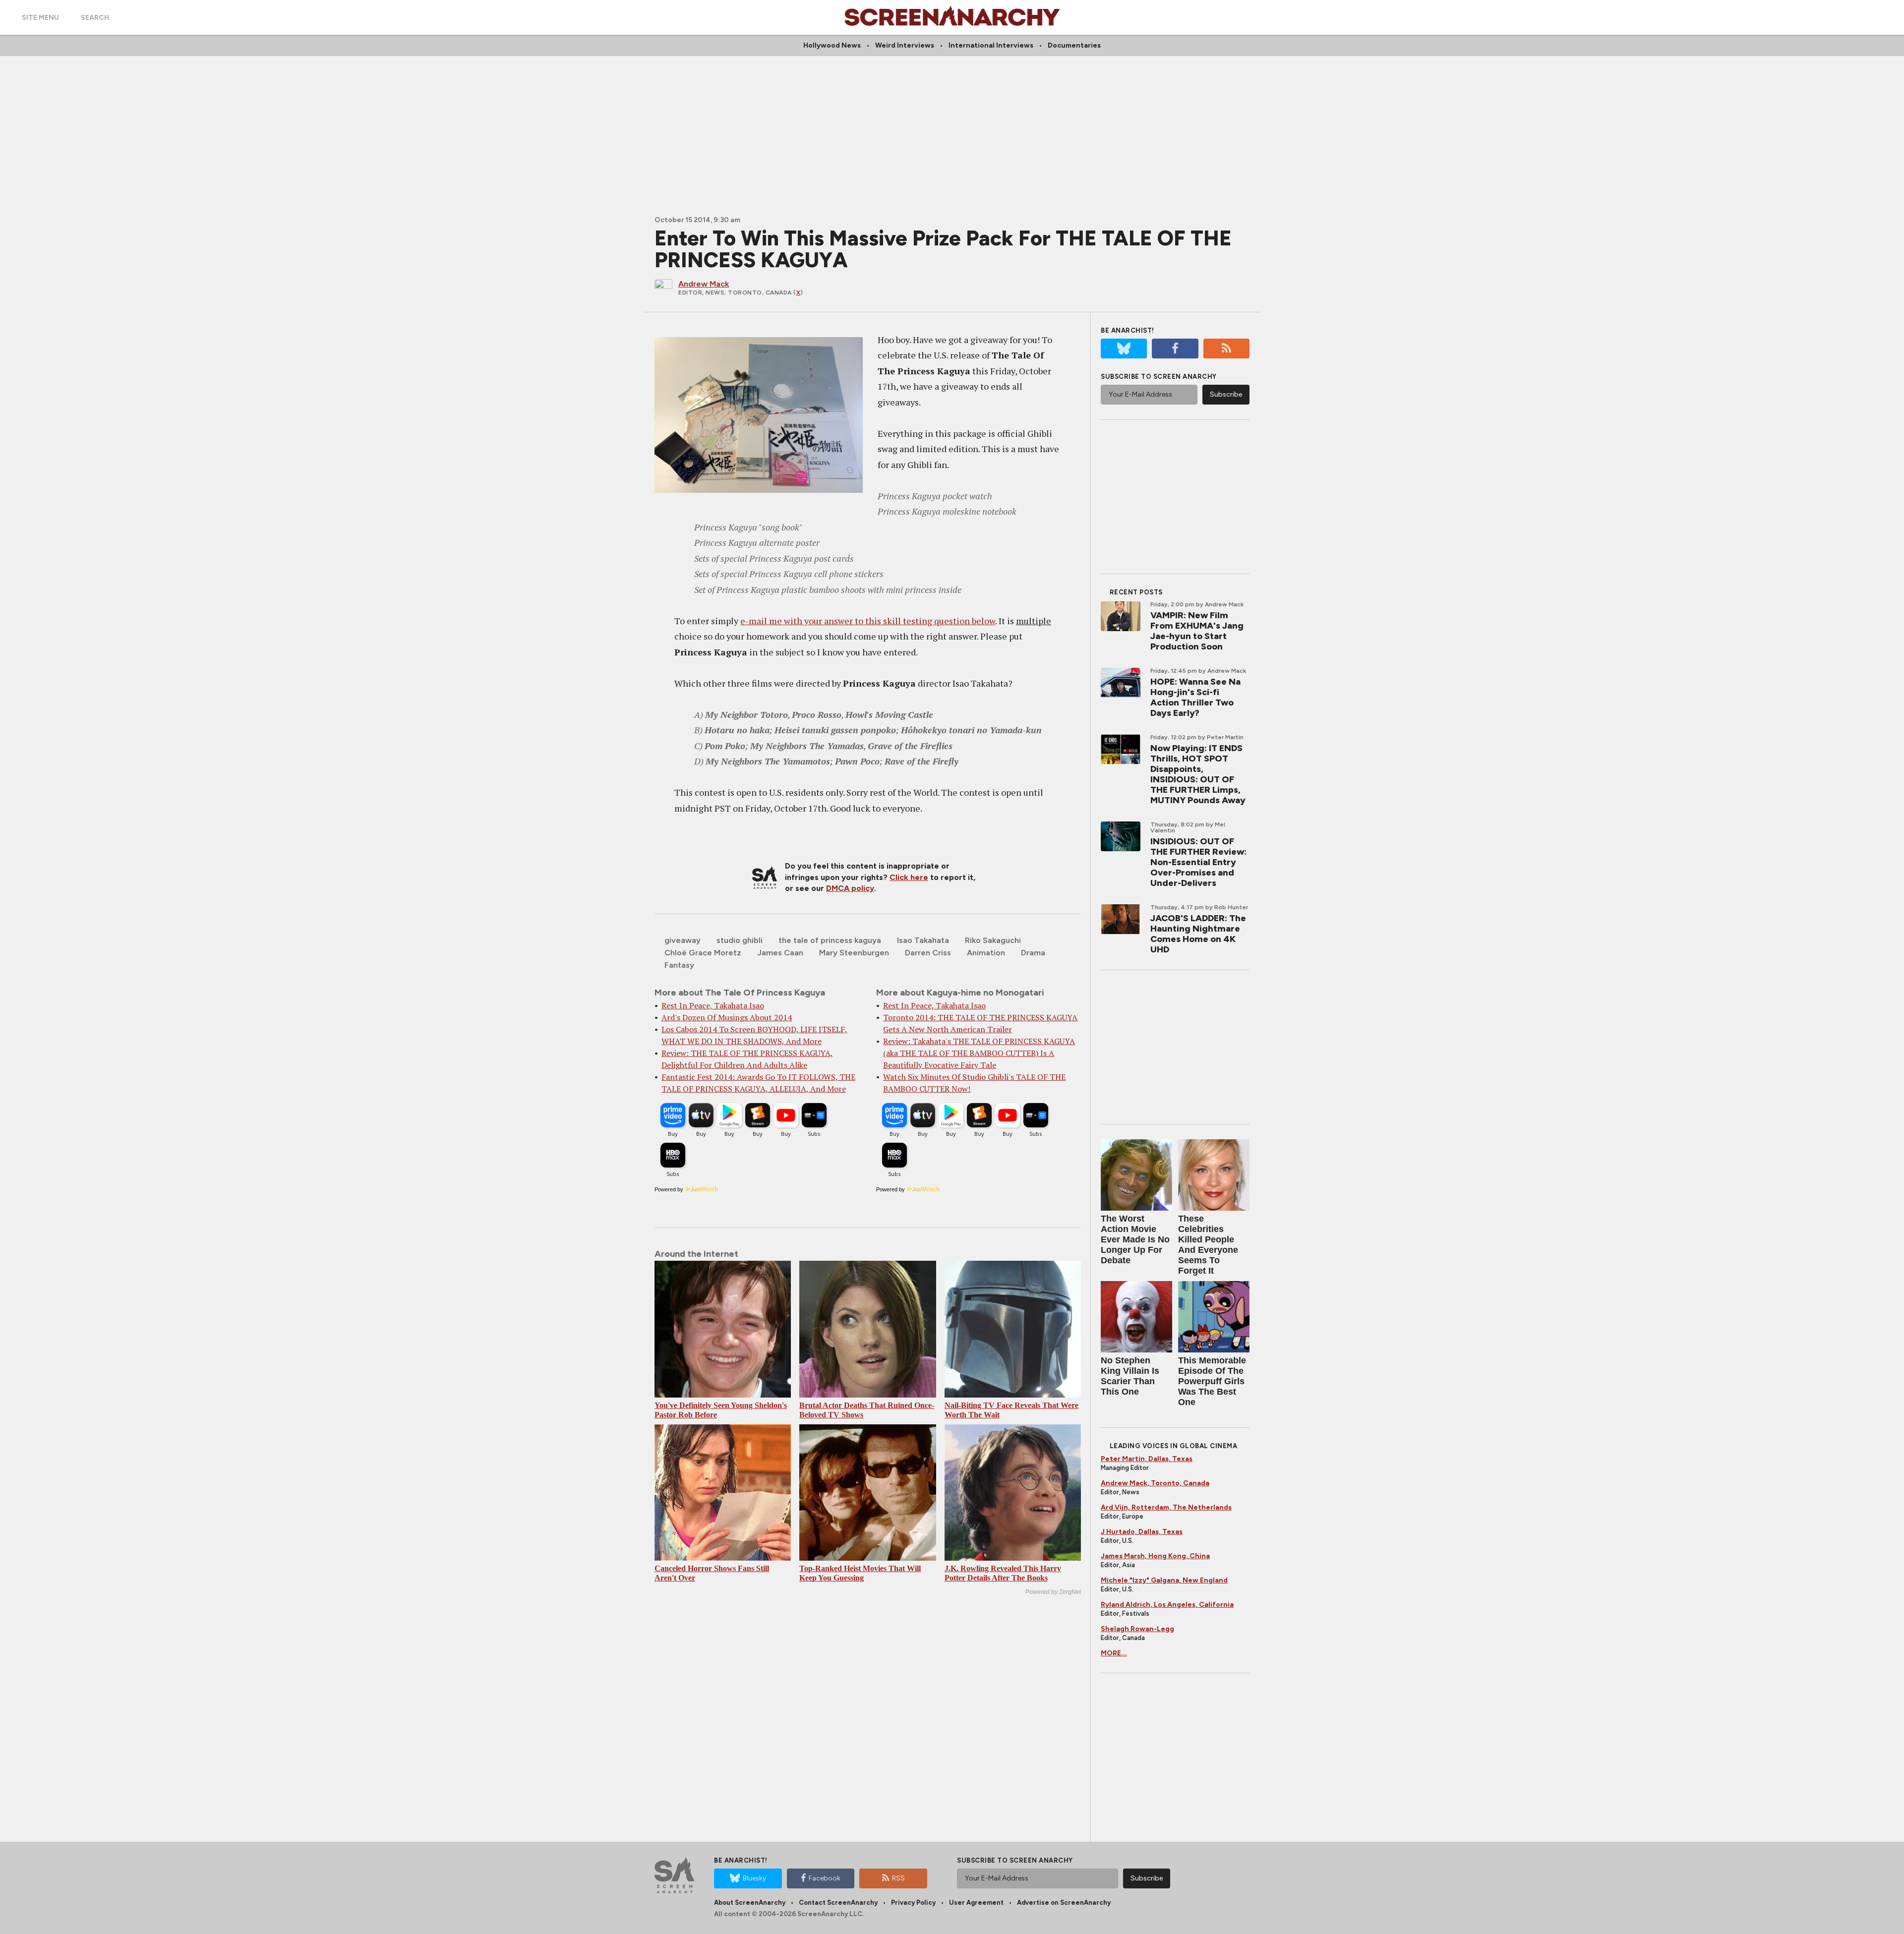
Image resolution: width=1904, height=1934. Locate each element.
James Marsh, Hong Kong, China (1155, 1556)
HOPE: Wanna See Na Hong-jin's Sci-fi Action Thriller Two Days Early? (1195, 697)
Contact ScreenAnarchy (838, 1903)
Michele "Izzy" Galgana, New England (1164, 1580)
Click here (909, 877)
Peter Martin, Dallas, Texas (1147, 1459)
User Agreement (976, 1903)
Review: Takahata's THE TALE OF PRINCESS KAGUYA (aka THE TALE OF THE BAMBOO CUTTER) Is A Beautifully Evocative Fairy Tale (979, 1053)
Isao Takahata (923, 940)
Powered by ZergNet (1053, 1592)
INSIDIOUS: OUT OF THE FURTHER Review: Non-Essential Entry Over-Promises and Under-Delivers (1198, 862)
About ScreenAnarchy (750, 1903)
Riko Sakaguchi (993, 940)
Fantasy (679, 965)
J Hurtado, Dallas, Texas (1142, 1532)
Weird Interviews (905, 45)
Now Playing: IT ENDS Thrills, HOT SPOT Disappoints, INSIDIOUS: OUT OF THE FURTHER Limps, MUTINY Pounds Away (1198, 774)
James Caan (780, 953)
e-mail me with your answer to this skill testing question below (868, 621)
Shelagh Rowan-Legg (1137, 1629)
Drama (1033, 953)
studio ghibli (740, 940)
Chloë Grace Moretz (703, 953)
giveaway (683, 940)
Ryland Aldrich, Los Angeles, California (1167, 1605)
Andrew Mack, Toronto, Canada (1155, 1483)
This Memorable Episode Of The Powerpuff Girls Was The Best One (1212, 1381)
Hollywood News (832, 45)
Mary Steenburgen (854, 953)
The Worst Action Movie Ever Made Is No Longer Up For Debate (1135, 1239)
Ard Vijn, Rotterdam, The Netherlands (1166, 1507)
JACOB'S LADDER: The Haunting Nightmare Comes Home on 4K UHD (1198, 934)
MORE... (1114, 1653)
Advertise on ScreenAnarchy (1064, 1903)
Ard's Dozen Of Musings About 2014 (727, 1017)
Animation (986, 953)
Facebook (825, 1878)
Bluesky (754, 1878)
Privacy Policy (913, 1903)
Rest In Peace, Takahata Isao (713, 1005)
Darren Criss (928, 953)
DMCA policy (850, 888)
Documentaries (1074, 45)
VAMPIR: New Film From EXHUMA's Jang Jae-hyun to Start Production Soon (1197, 631)
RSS (898, 1878)
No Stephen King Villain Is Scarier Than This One (1130, 1376)
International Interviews (991, 45)
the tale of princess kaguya (830, 940)
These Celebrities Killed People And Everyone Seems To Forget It (1208, 1245)
